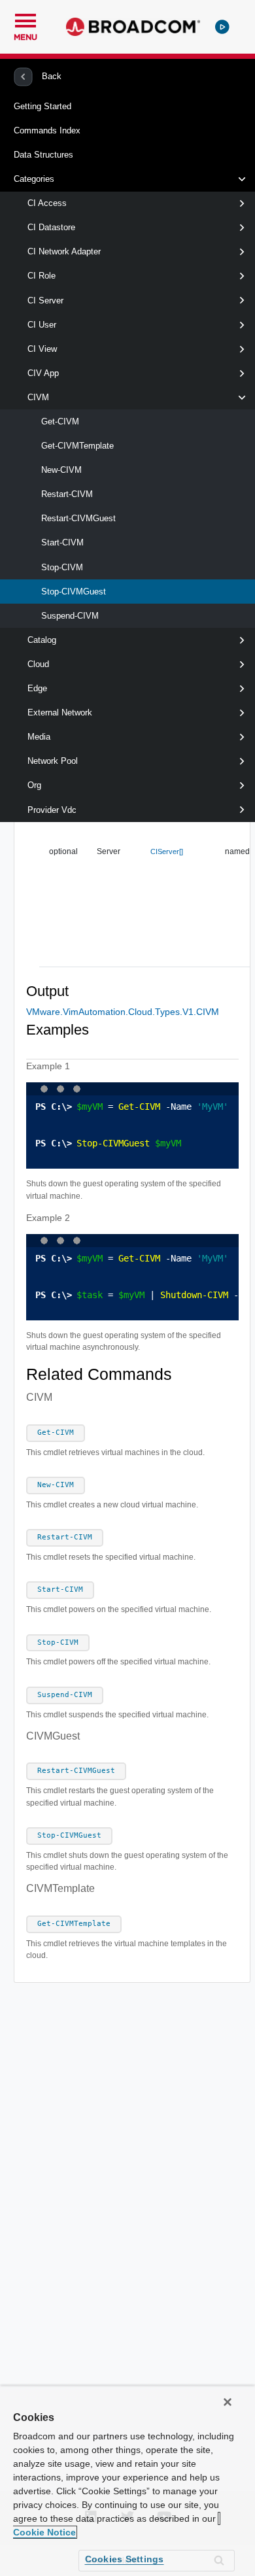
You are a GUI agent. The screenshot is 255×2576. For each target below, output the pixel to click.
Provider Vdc (52, 810)
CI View (42, 349)
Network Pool (53, 761)
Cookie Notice (44, 2532)
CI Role (42, 276)
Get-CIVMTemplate (77, 446)
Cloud (38, 664)
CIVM (38, 397)
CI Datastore (51, 227)
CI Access (47, 203)
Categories (34, 179)
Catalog (42, 640)
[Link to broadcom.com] (133, 27)
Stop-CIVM (62, 567)
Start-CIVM (62, 542)
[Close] (228, 2402)
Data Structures (43, 155)
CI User (42, 325)
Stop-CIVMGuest (74, 592)
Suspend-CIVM (70, 616)
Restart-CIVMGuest (78, 518)
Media (39, 737)
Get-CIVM (60, 421)
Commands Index (47, 130)
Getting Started (42, 106)
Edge (37, 688)
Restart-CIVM (67, 494)
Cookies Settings (125, 2559)
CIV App (43, 373)
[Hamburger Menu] (25, 19)
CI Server (45, 301)
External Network (60, 713)
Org (34, 785)
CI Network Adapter (64, 251)
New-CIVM (61, 470)
